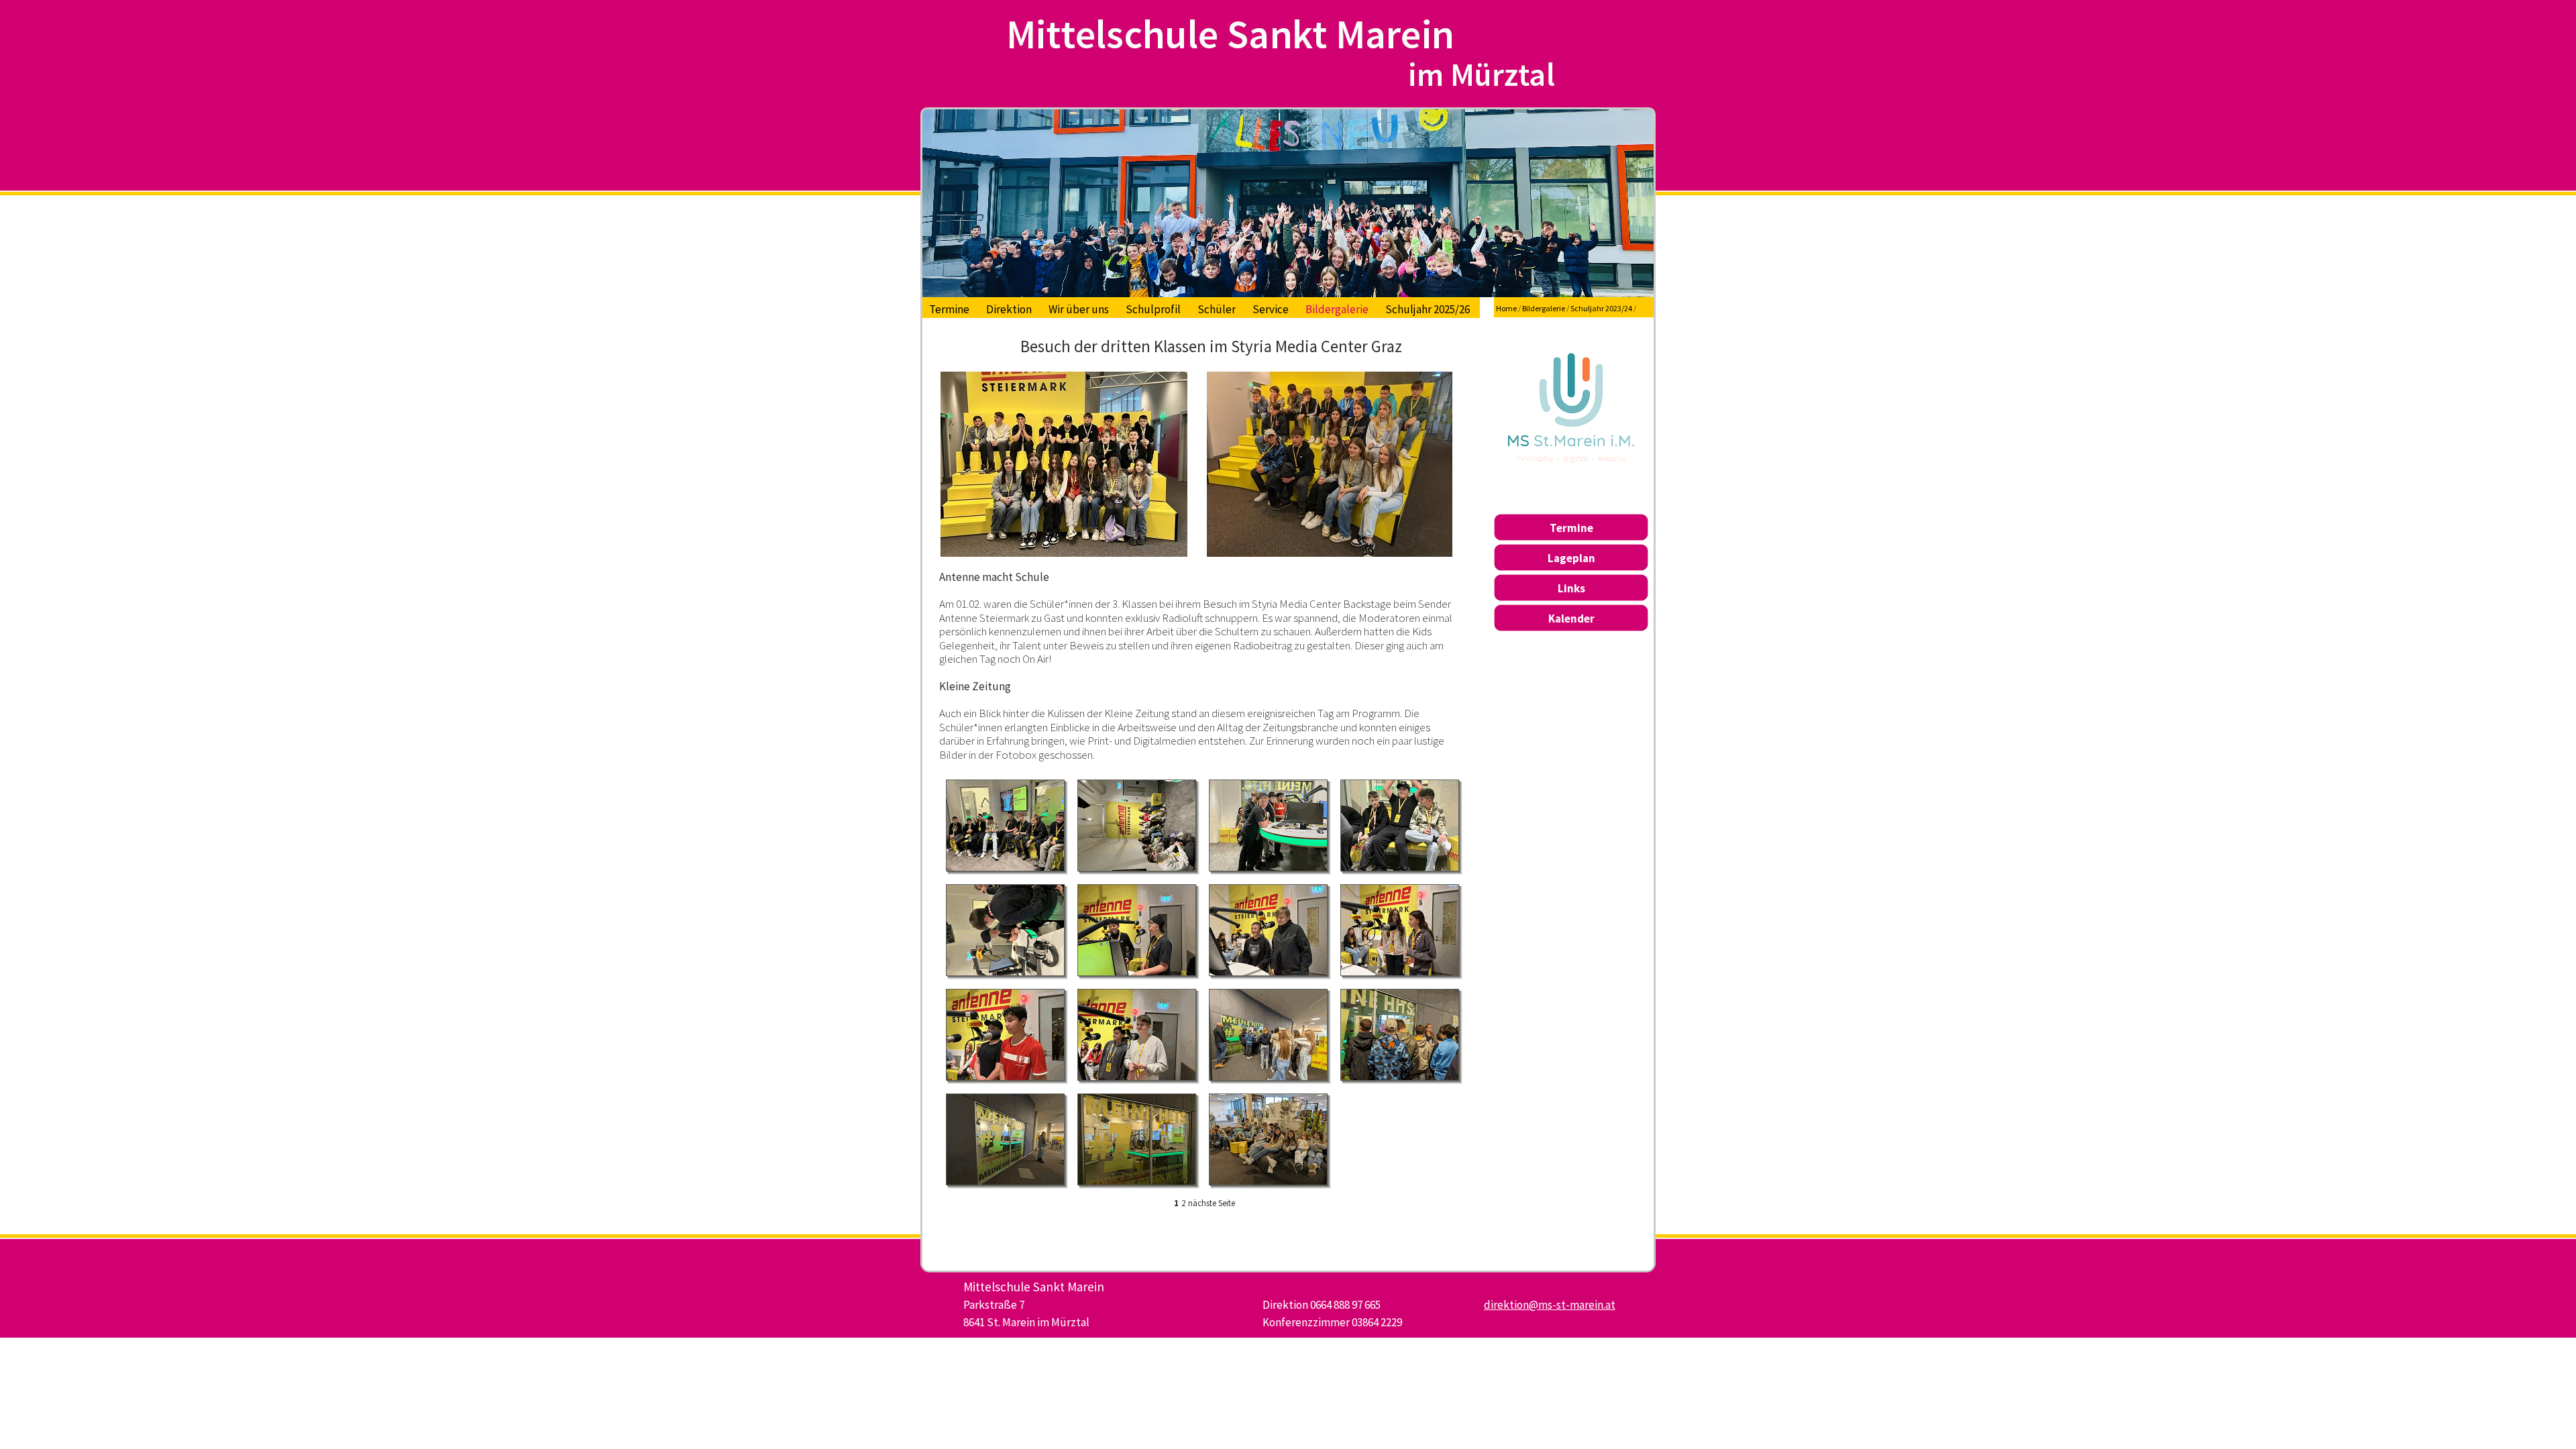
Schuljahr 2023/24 (1601, 308)
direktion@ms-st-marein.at (1550, 1305)
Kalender (1571, 619)
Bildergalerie (1337, 309)
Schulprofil (1153, 309)
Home (1506, 308)
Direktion (1009, 309)
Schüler (1217, 309)
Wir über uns (1079, 309)
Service (1271, 309)
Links (1571, 588)
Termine (949, 309)
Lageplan (1571, 558)
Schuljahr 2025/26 (1428, 309)
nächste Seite (1212, 1203)
